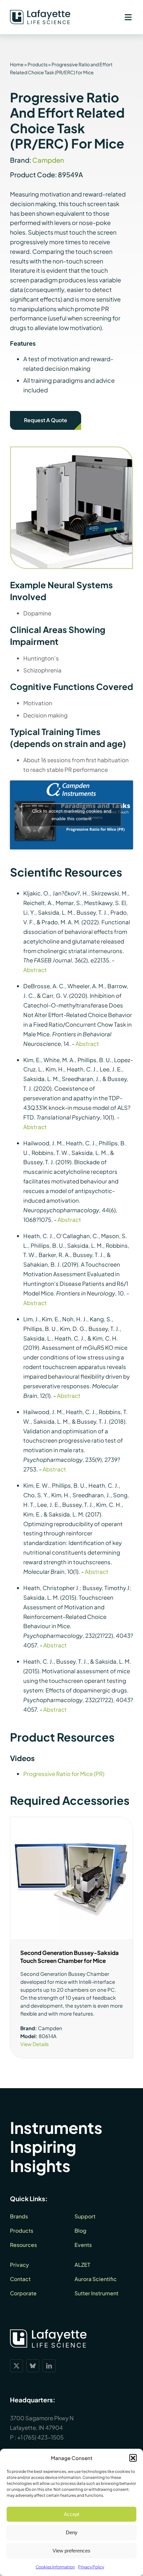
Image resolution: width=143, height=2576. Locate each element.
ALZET (82, 2265)
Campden (48, 160)
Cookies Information (55, 2567)
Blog (80, 2231)
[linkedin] (49, 2366)
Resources (23, 2245)
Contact (20, 2279)
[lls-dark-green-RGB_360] (40, 13)
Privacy (19, 2265)
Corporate (23, 2293)
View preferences (71, 2551)
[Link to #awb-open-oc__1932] (128, 17)
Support (85, 2216)
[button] (133, 2458)
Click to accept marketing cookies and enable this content (72, 815)
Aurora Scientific (96, 2279)
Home (17, 64)
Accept (71, 2514)
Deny (72, 2532)
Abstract (35, 970)
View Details (35, 2044)
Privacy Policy (91, 2567)
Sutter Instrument (96, 2293)
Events (83, 2245)
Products (38, 64)
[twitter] (16, 2366)
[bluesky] (33, 2366)
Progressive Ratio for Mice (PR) (64, 1774)
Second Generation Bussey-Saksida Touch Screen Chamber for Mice (70, 1957)
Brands (19, 2216)
